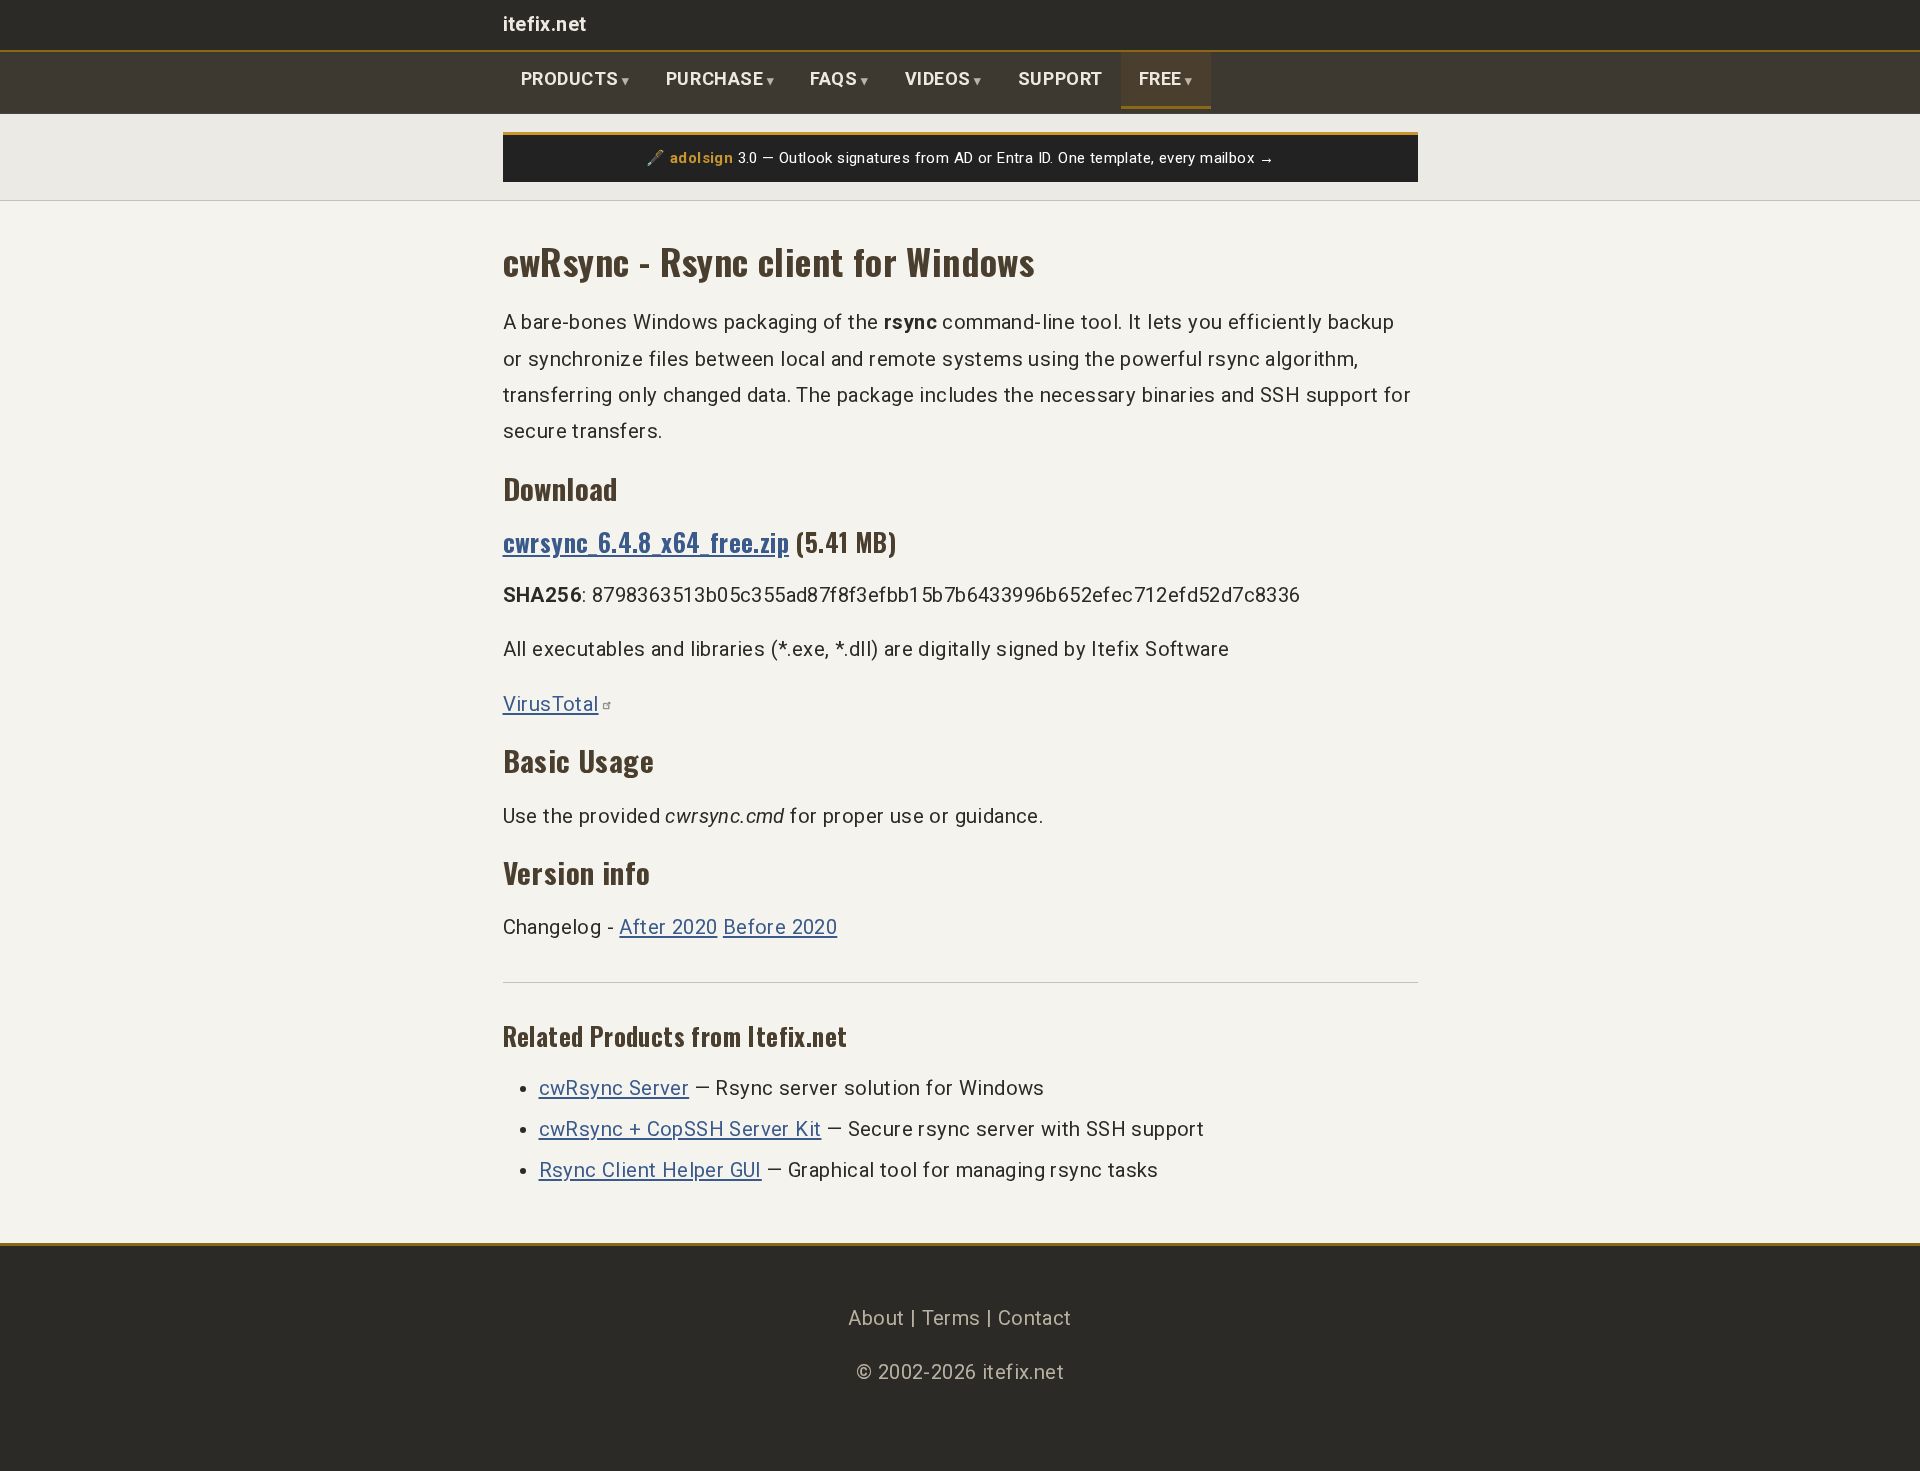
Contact (1035, 1318)
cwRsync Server (614, 1088)
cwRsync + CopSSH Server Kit (680, 1129)
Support (1060, 78)
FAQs (833, 78)
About (876, 1318)
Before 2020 (780, 927)
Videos (938, 78)
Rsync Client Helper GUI (650, 1170)
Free (1160, 78)
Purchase (714, 78)
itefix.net (545, 24)
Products (570, 78)
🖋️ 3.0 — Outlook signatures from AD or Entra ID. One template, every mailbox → (960, 158)
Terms (951, 1318)
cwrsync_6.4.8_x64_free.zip (646, 541)
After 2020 (668, 927)
